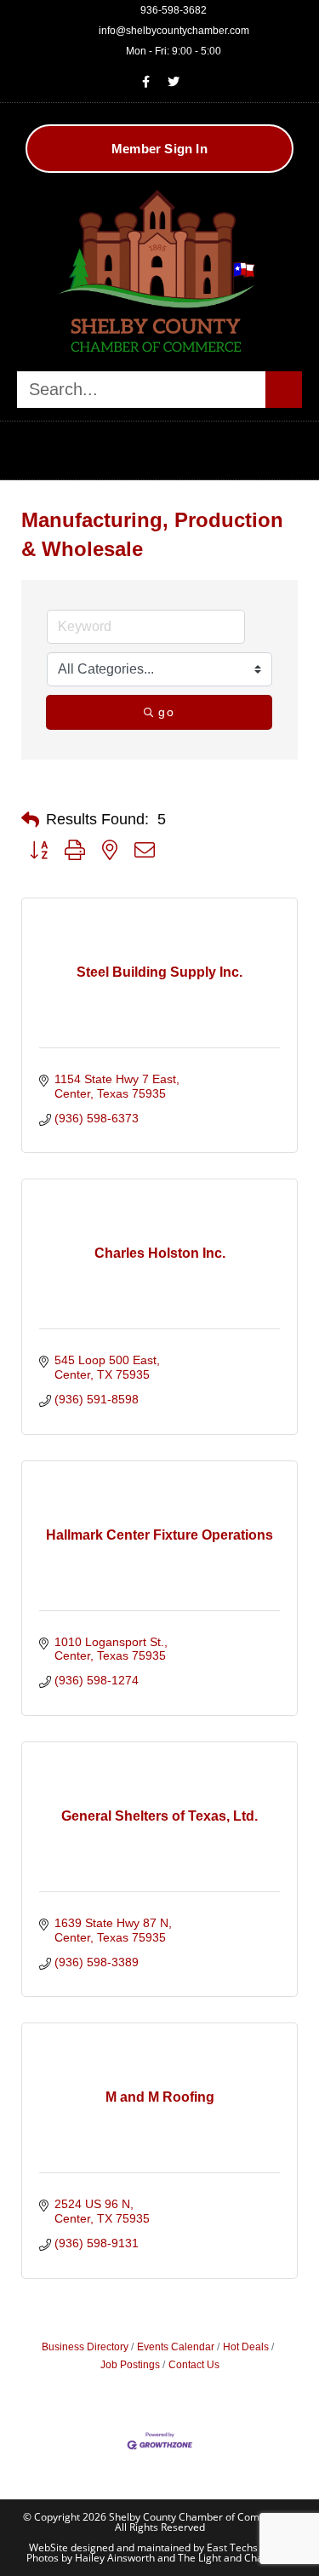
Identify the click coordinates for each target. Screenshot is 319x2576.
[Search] (284, 390)
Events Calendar (176, 2347)
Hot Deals (246, 2347)
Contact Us (194, 2365)
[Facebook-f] (145, 82)
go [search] (166, 712)
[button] (160, 446)
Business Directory (85, 2347)
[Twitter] (174, 82)
